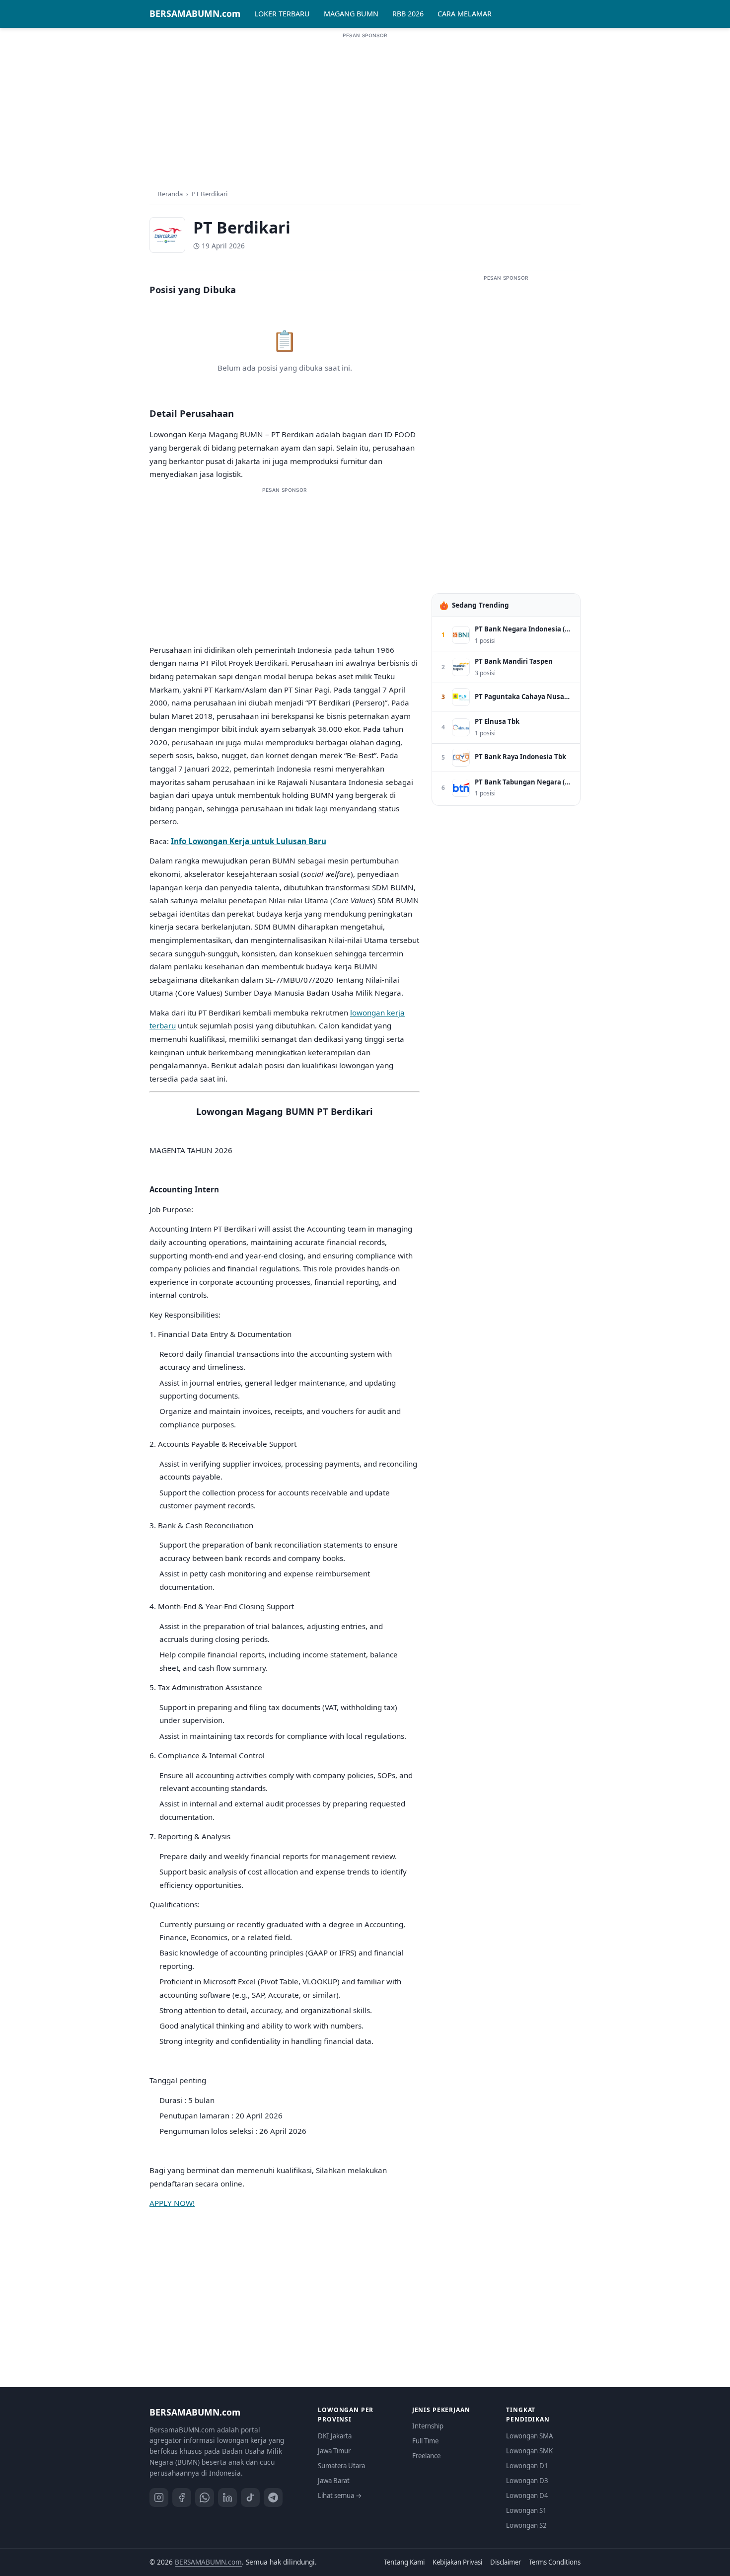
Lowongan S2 (526, 2525)
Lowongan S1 (526, 2510)
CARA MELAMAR (465, 14)
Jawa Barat (334, 2481)
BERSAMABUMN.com (195, 13)
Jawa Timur (334, 2451)
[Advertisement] (365, 109)
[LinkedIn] (227, 2498)
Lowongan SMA (529, 2436)
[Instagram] (159, 2498)
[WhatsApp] (205, 2498)
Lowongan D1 (527, 2466)
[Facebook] (182, 2498)
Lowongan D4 (527, 2496)
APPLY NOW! (172, 2203)
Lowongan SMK (529, 2451)
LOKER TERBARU (282, 14)
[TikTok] (250, 2498)
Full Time (425, 2441)
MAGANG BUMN (351, 14)
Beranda (170, 194)
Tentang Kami (404, 2562)
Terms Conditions (555, 2562)
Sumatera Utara (341, 2466)
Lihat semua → (340, 2496)
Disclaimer (506, 2562)
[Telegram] (273, 2498)
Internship (428, 2426)
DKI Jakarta (335, 2436)
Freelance (426, 2456)
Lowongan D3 (527, 2481)
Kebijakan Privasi (457, 2562)
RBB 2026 (408, 14)
